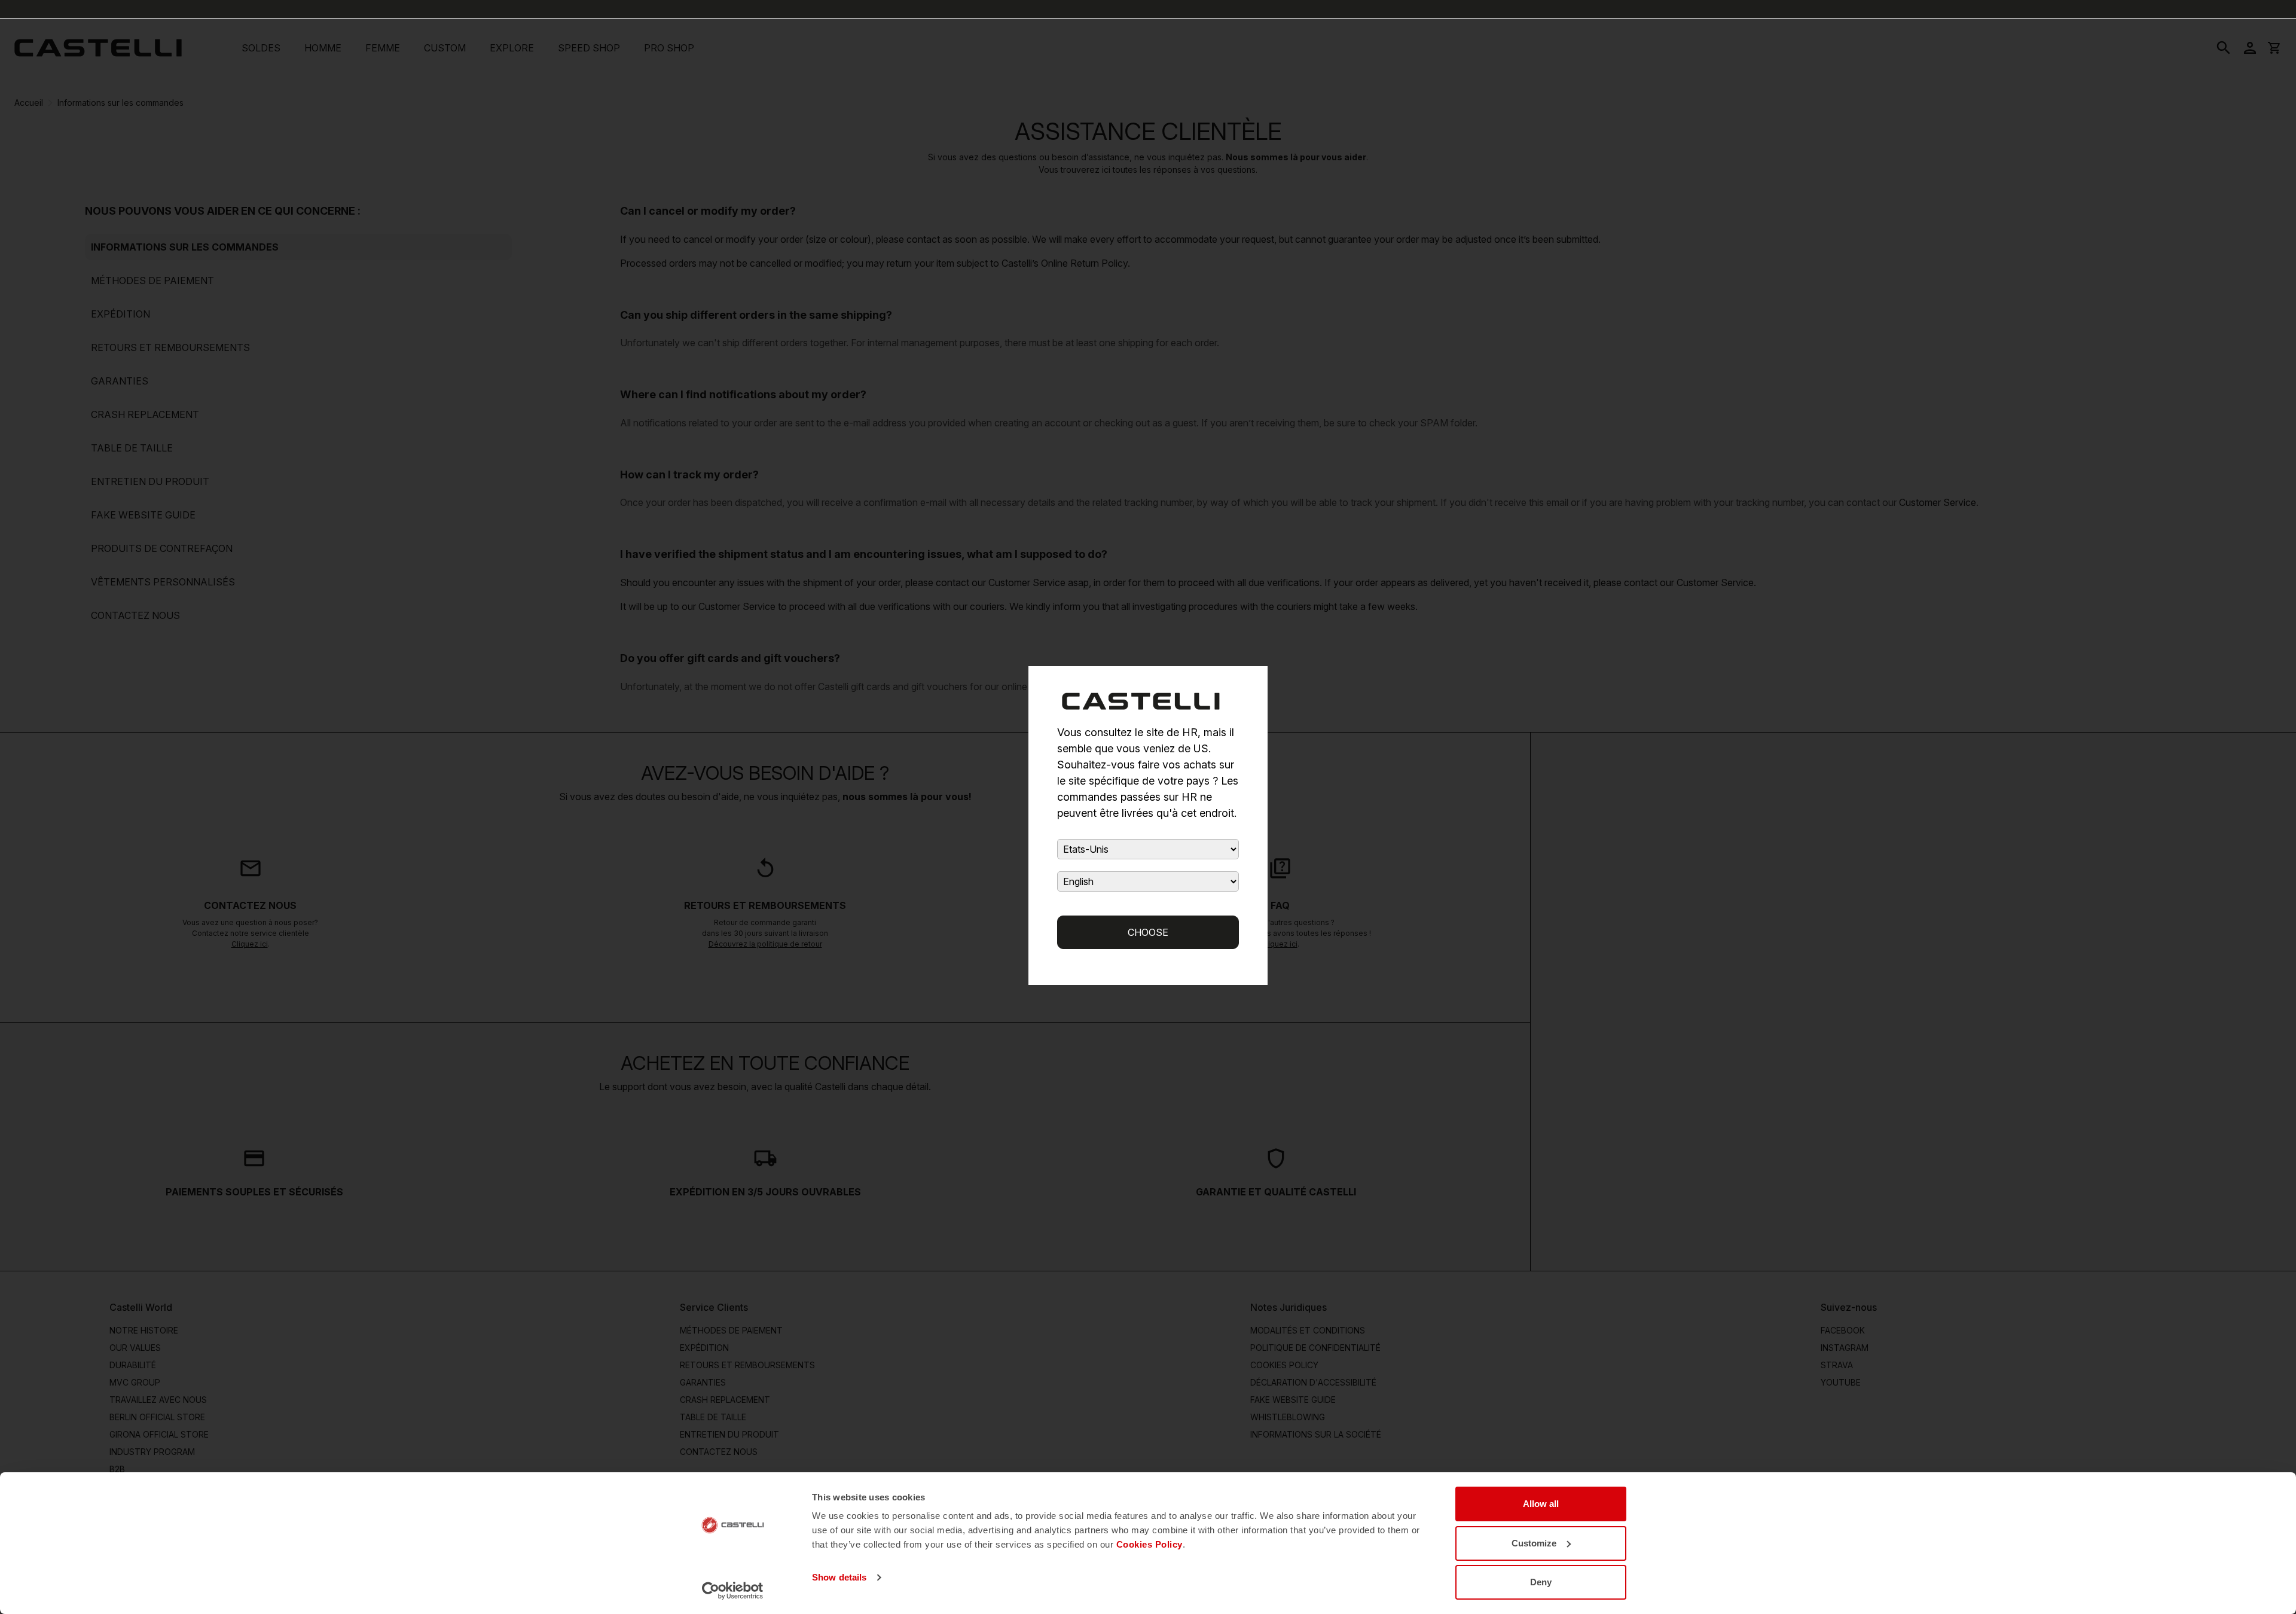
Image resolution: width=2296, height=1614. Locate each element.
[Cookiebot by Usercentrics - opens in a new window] (733, 1591)
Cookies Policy (1149, 1544)
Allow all (1541, 1504)
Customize (1534, 1543)
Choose (1148, 932)
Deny (1541, 1582)
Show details (839, 1577)
